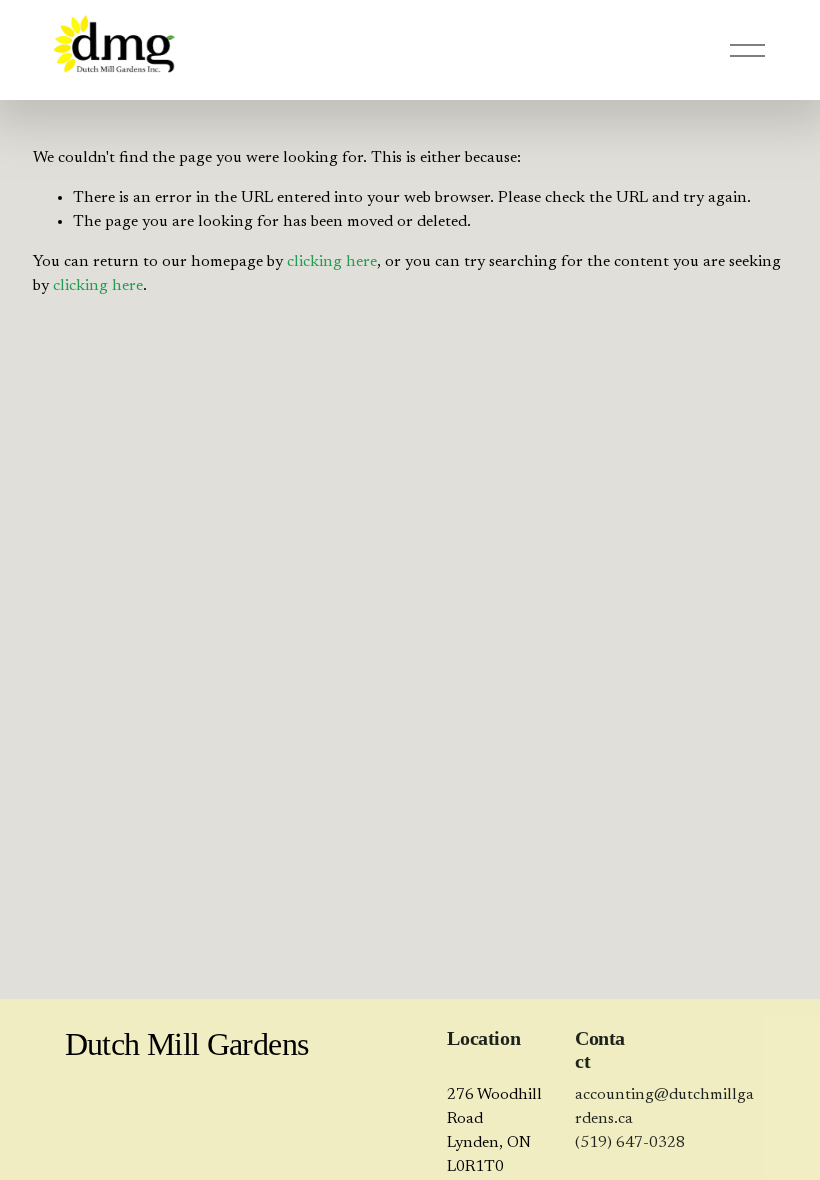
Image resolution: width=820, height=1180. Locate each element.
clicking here (332, 262)
